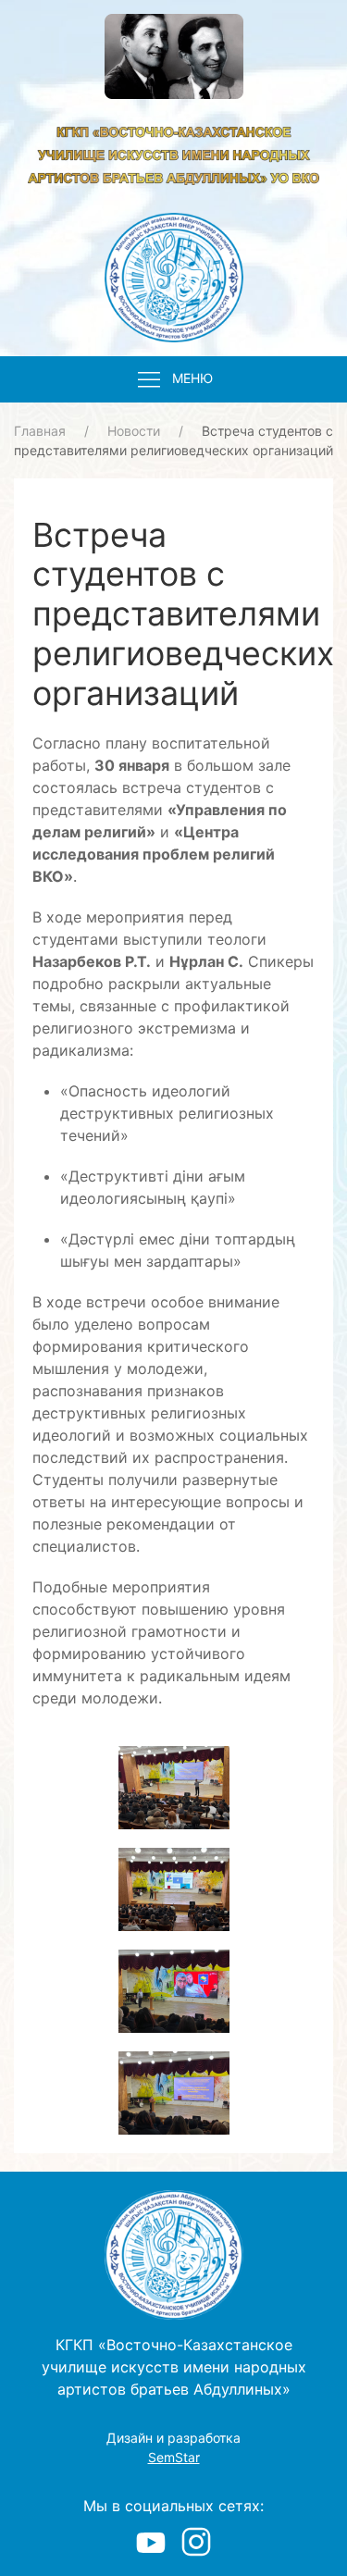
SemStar (174, 2457)
